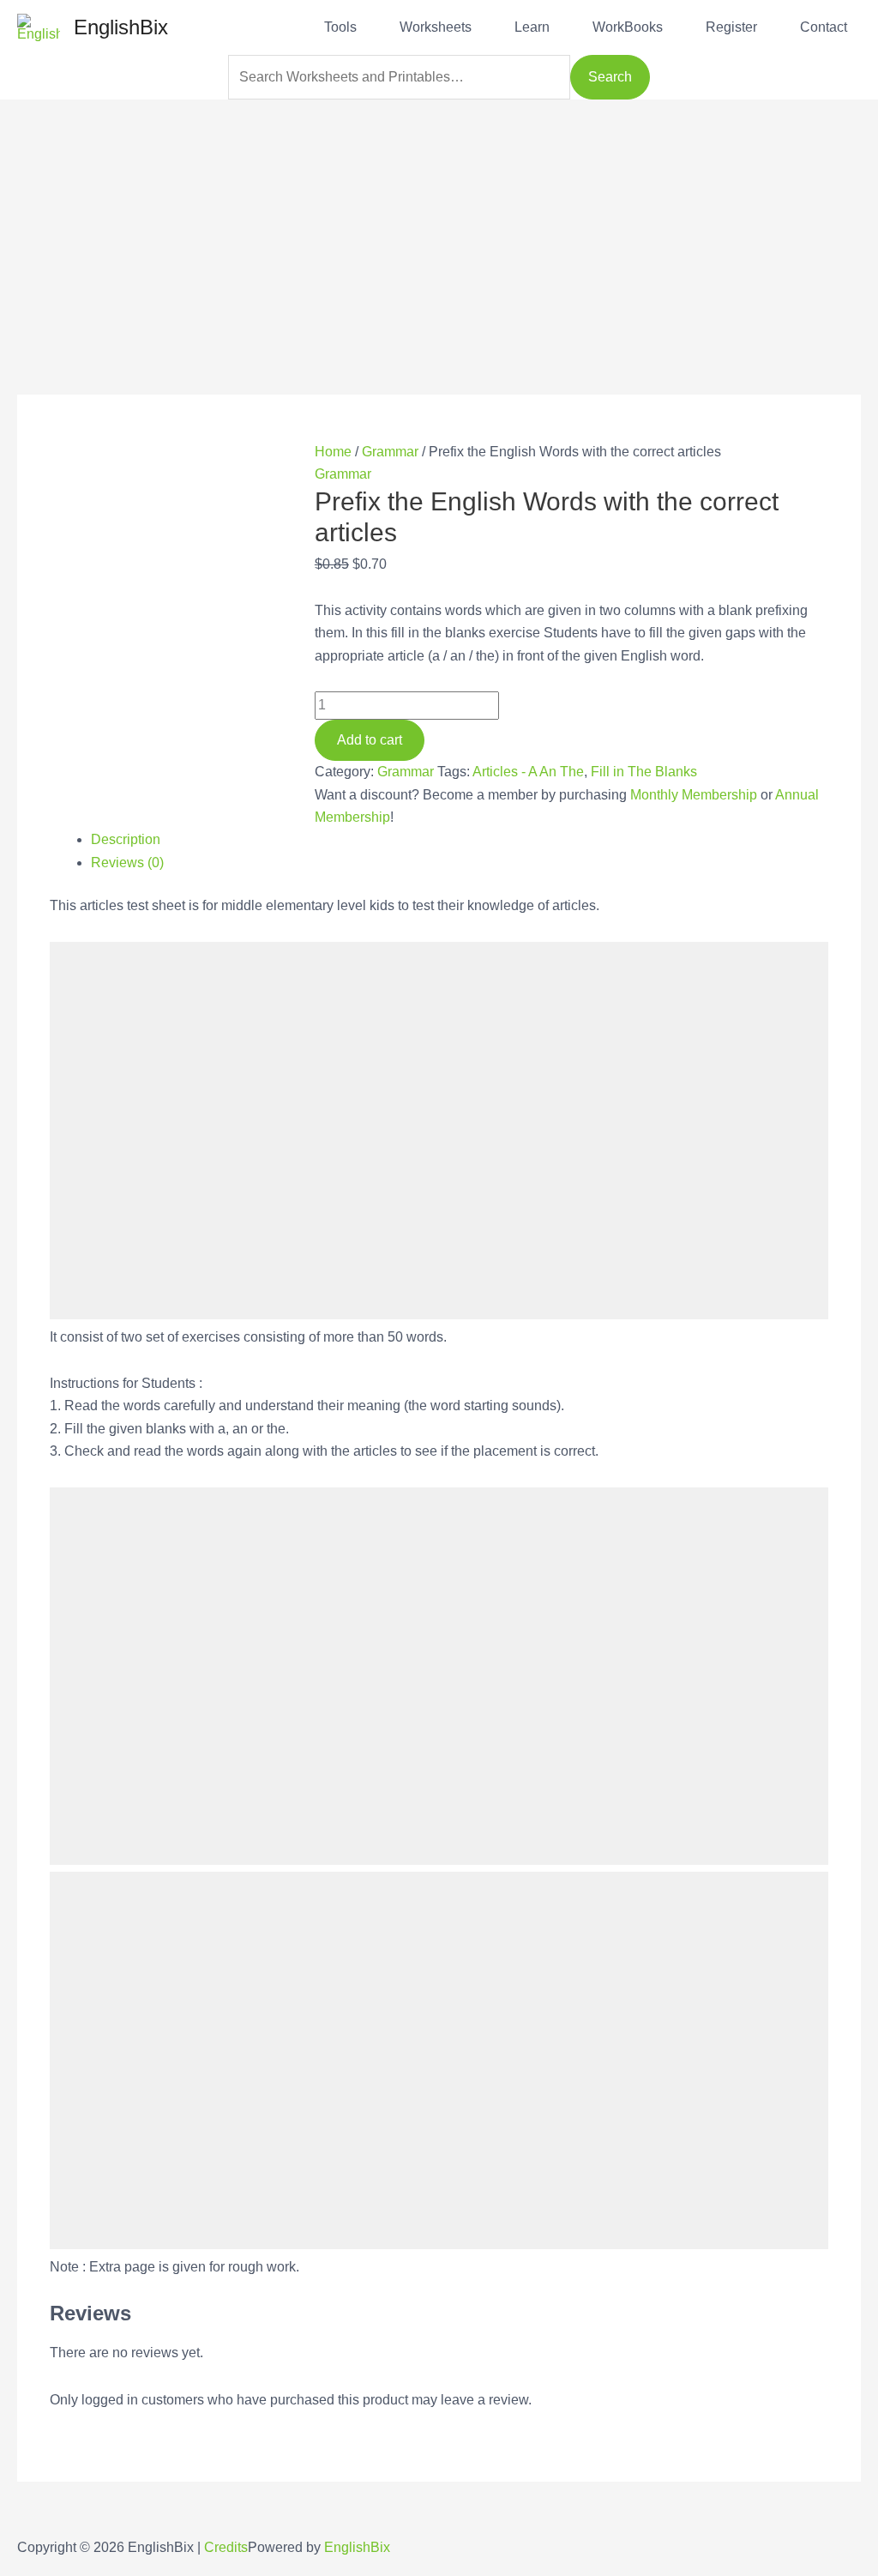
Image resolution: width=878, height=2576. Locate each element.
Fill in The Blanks (644, 772)
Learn (532, 27)
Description (126, 839)
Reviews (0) (127, 863)
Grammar (390, 452)
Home (333, 452)
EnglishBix (121, 27)
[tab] (459, 840)
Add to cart (370, 740)
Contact (824, 27)
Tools (340, 27)
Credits (226, 2547)
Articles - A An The (528, 772)
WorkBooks (628, 27)
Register (731, 27)
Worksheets (436, 27)
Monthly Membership (694, 795)
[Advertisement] (439, 220)
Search (610, 77)
